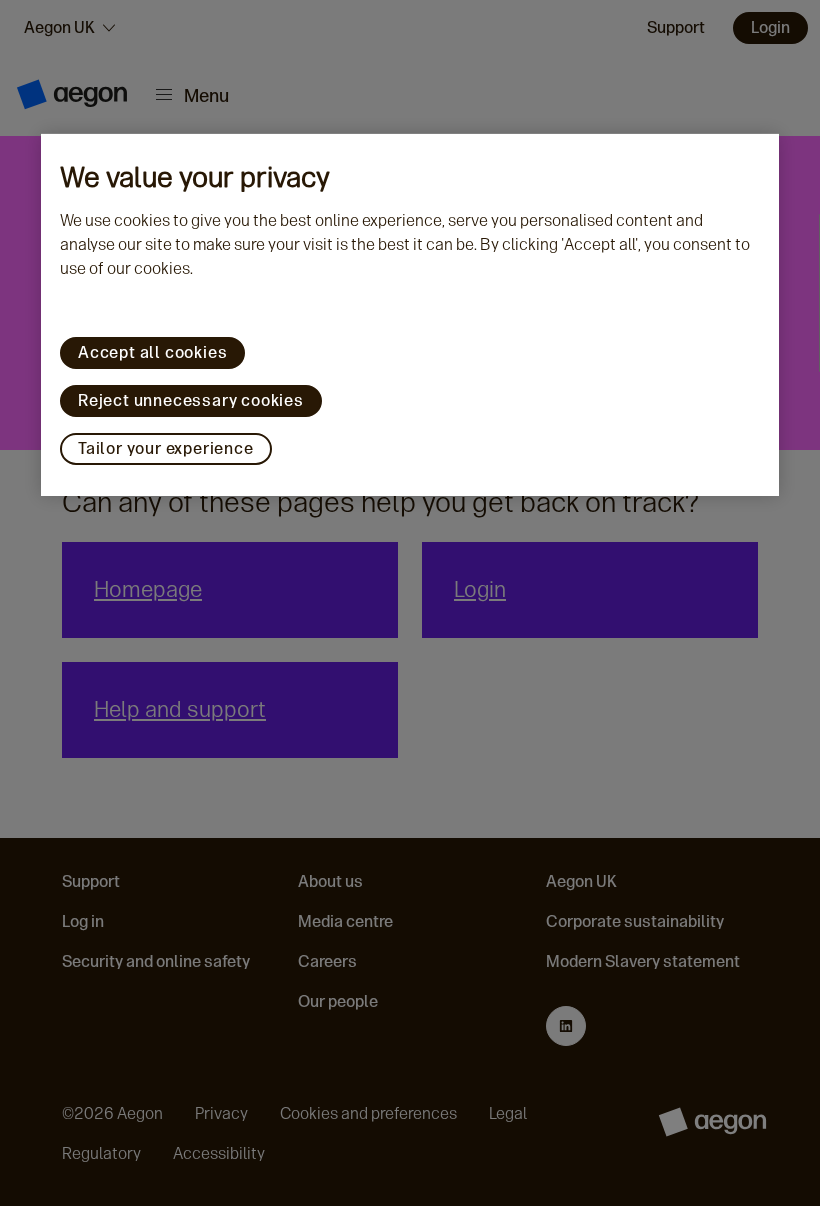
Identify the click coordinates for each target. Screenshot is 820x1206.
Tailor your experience (166, 448)
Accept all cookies (152, 352)
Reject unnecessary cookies (191, 400)
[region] (410, 315)
